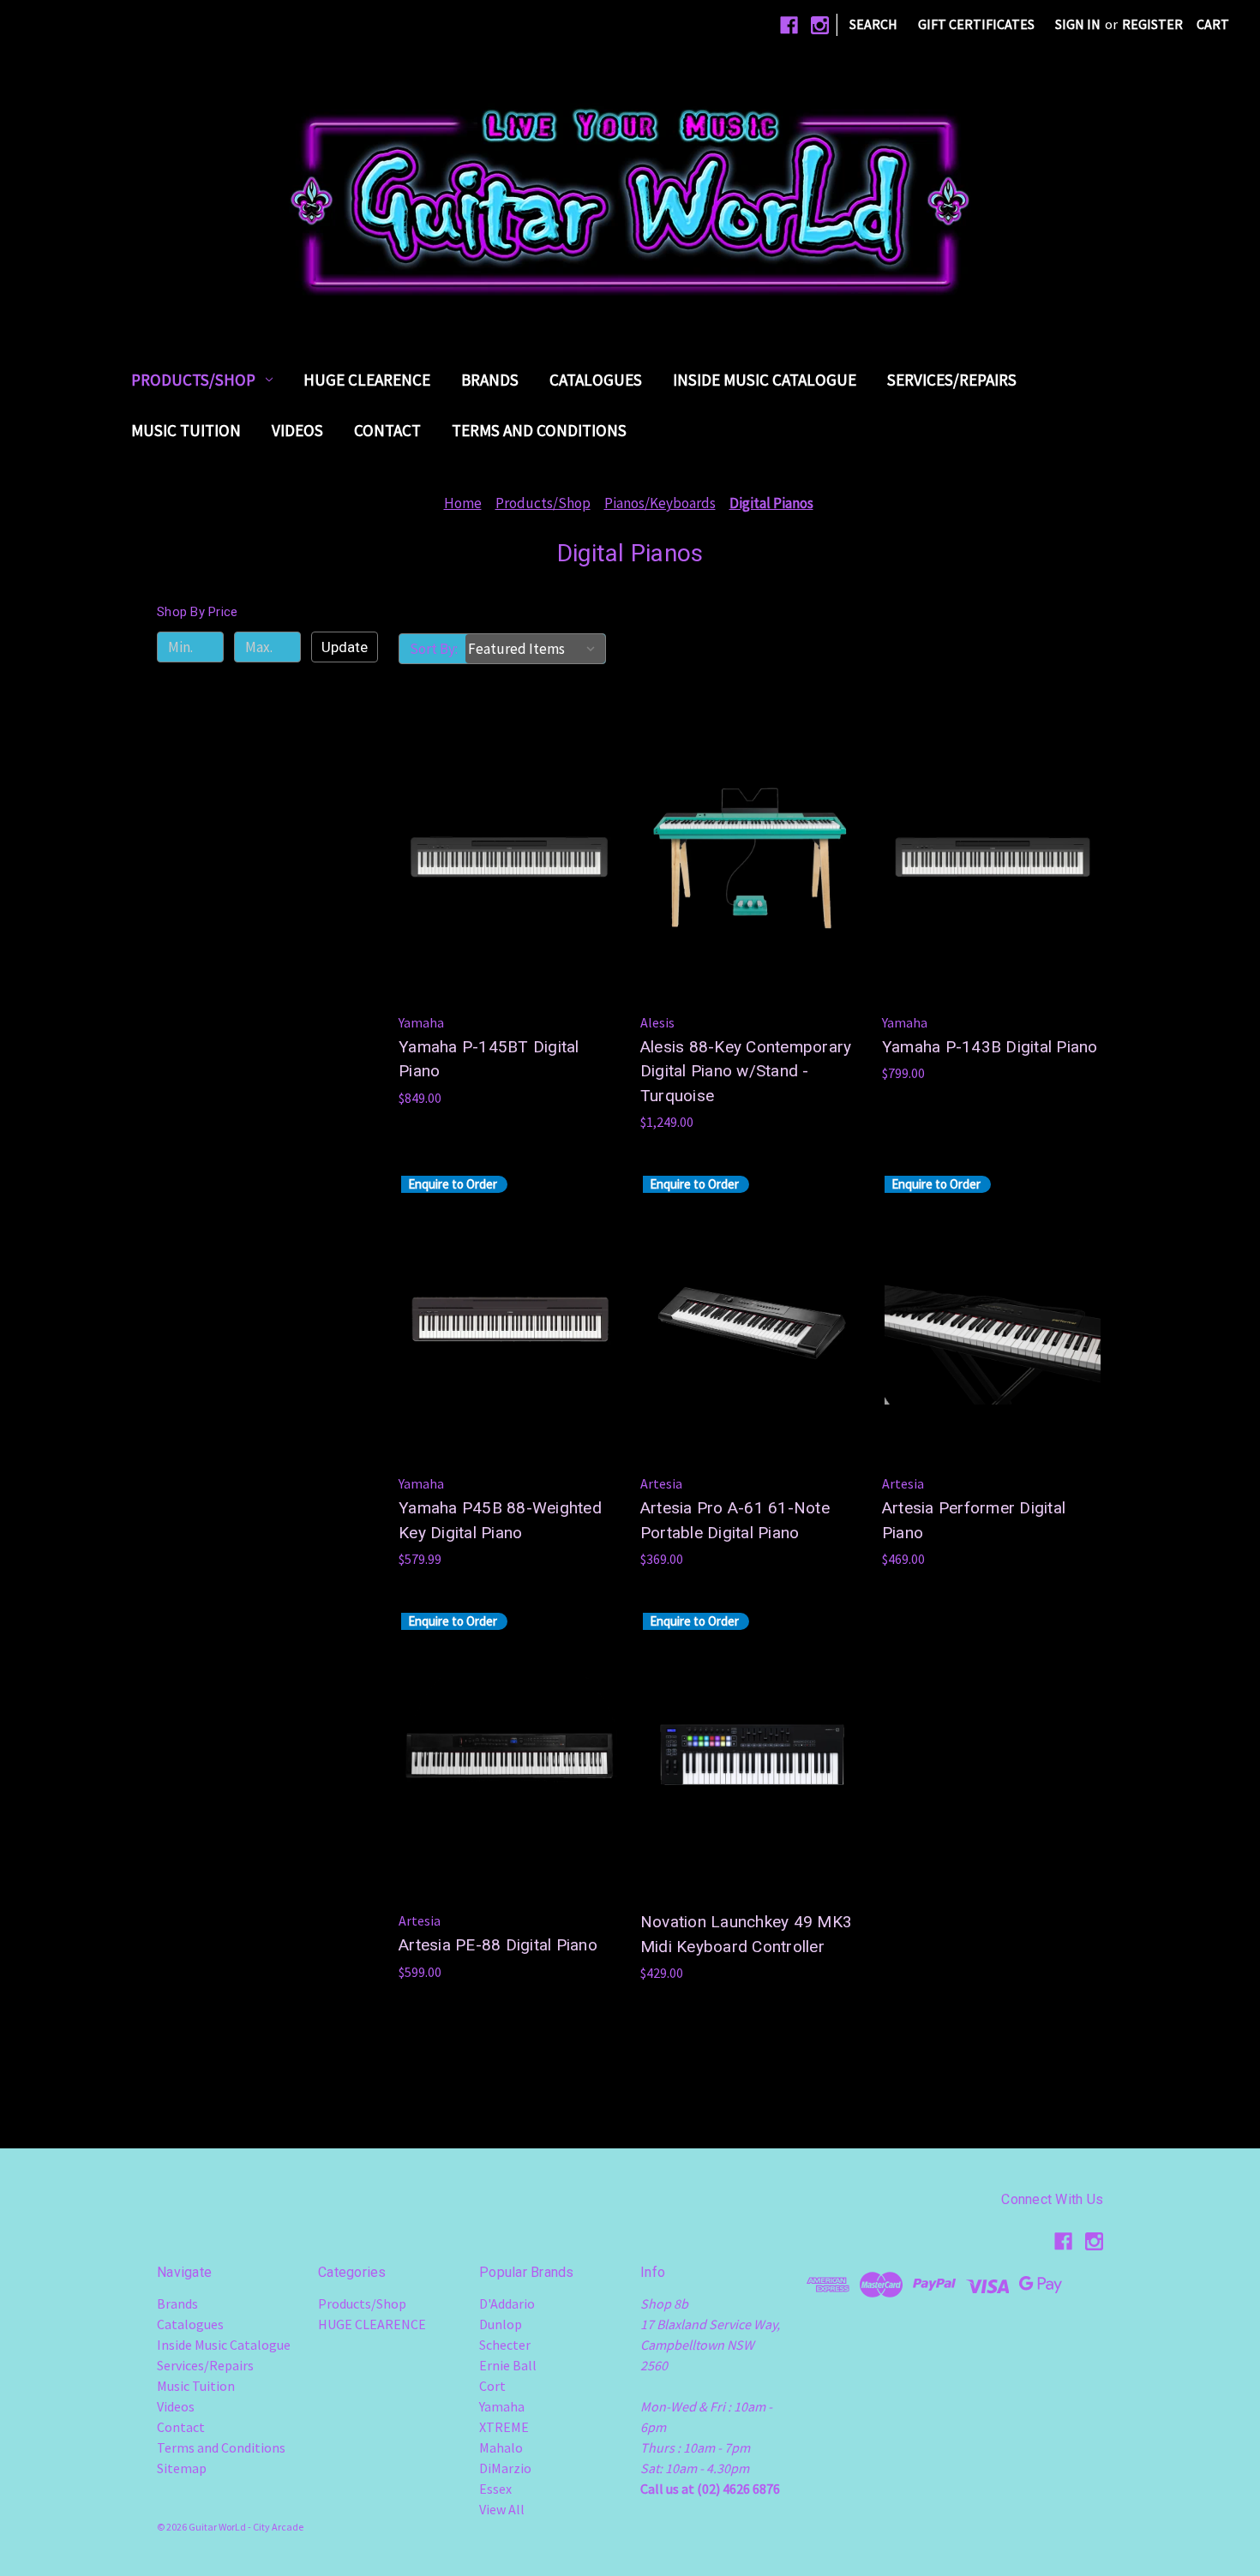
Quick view (506, 823)
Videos (297, 430)
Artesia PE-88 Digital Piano (498, 1945)
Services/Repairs (952, 380)
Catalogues (596, 380)
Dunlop (501, 2324)
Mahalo (501, 2447)
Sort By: (434, 649)
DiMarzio (505, 2468)
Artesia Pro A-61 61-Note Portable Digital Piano (735, 1520)
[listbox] (535, 649)
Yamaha (502, 2406)
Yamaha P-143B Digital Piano (990, 1047)
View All (502, 2509)
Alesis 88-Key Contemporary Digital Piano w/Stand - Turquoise (746, 1071)
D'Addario (507, 2303)
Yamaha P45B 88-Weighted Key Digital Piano (500, 1520)
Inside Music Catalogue (765, 380)
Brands (490, 380)
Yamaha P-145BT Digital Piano (489, 1059)
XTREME (504, 2427)
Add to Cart (509, 891)
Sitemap (182, 2468)
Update (345, 647)
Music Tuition (186, 430)
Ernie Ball (508, 2365)
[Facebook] (789, 25)
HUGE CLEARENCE (367, 380)
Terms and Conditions (539, 430)
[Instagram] (820, 25)
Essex (495, 2489)
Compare (504, 857)
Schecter (505, 2345)
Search (873, 24)
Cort (492, 2386)
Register (1152, 24)
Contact (387, 430)
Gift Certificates (976, 24)
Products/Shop (193, 380)
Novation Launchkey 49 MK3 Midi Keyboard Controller (746, 1934)
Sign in (1078, 24)
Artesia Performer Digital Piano (974, 1520)
